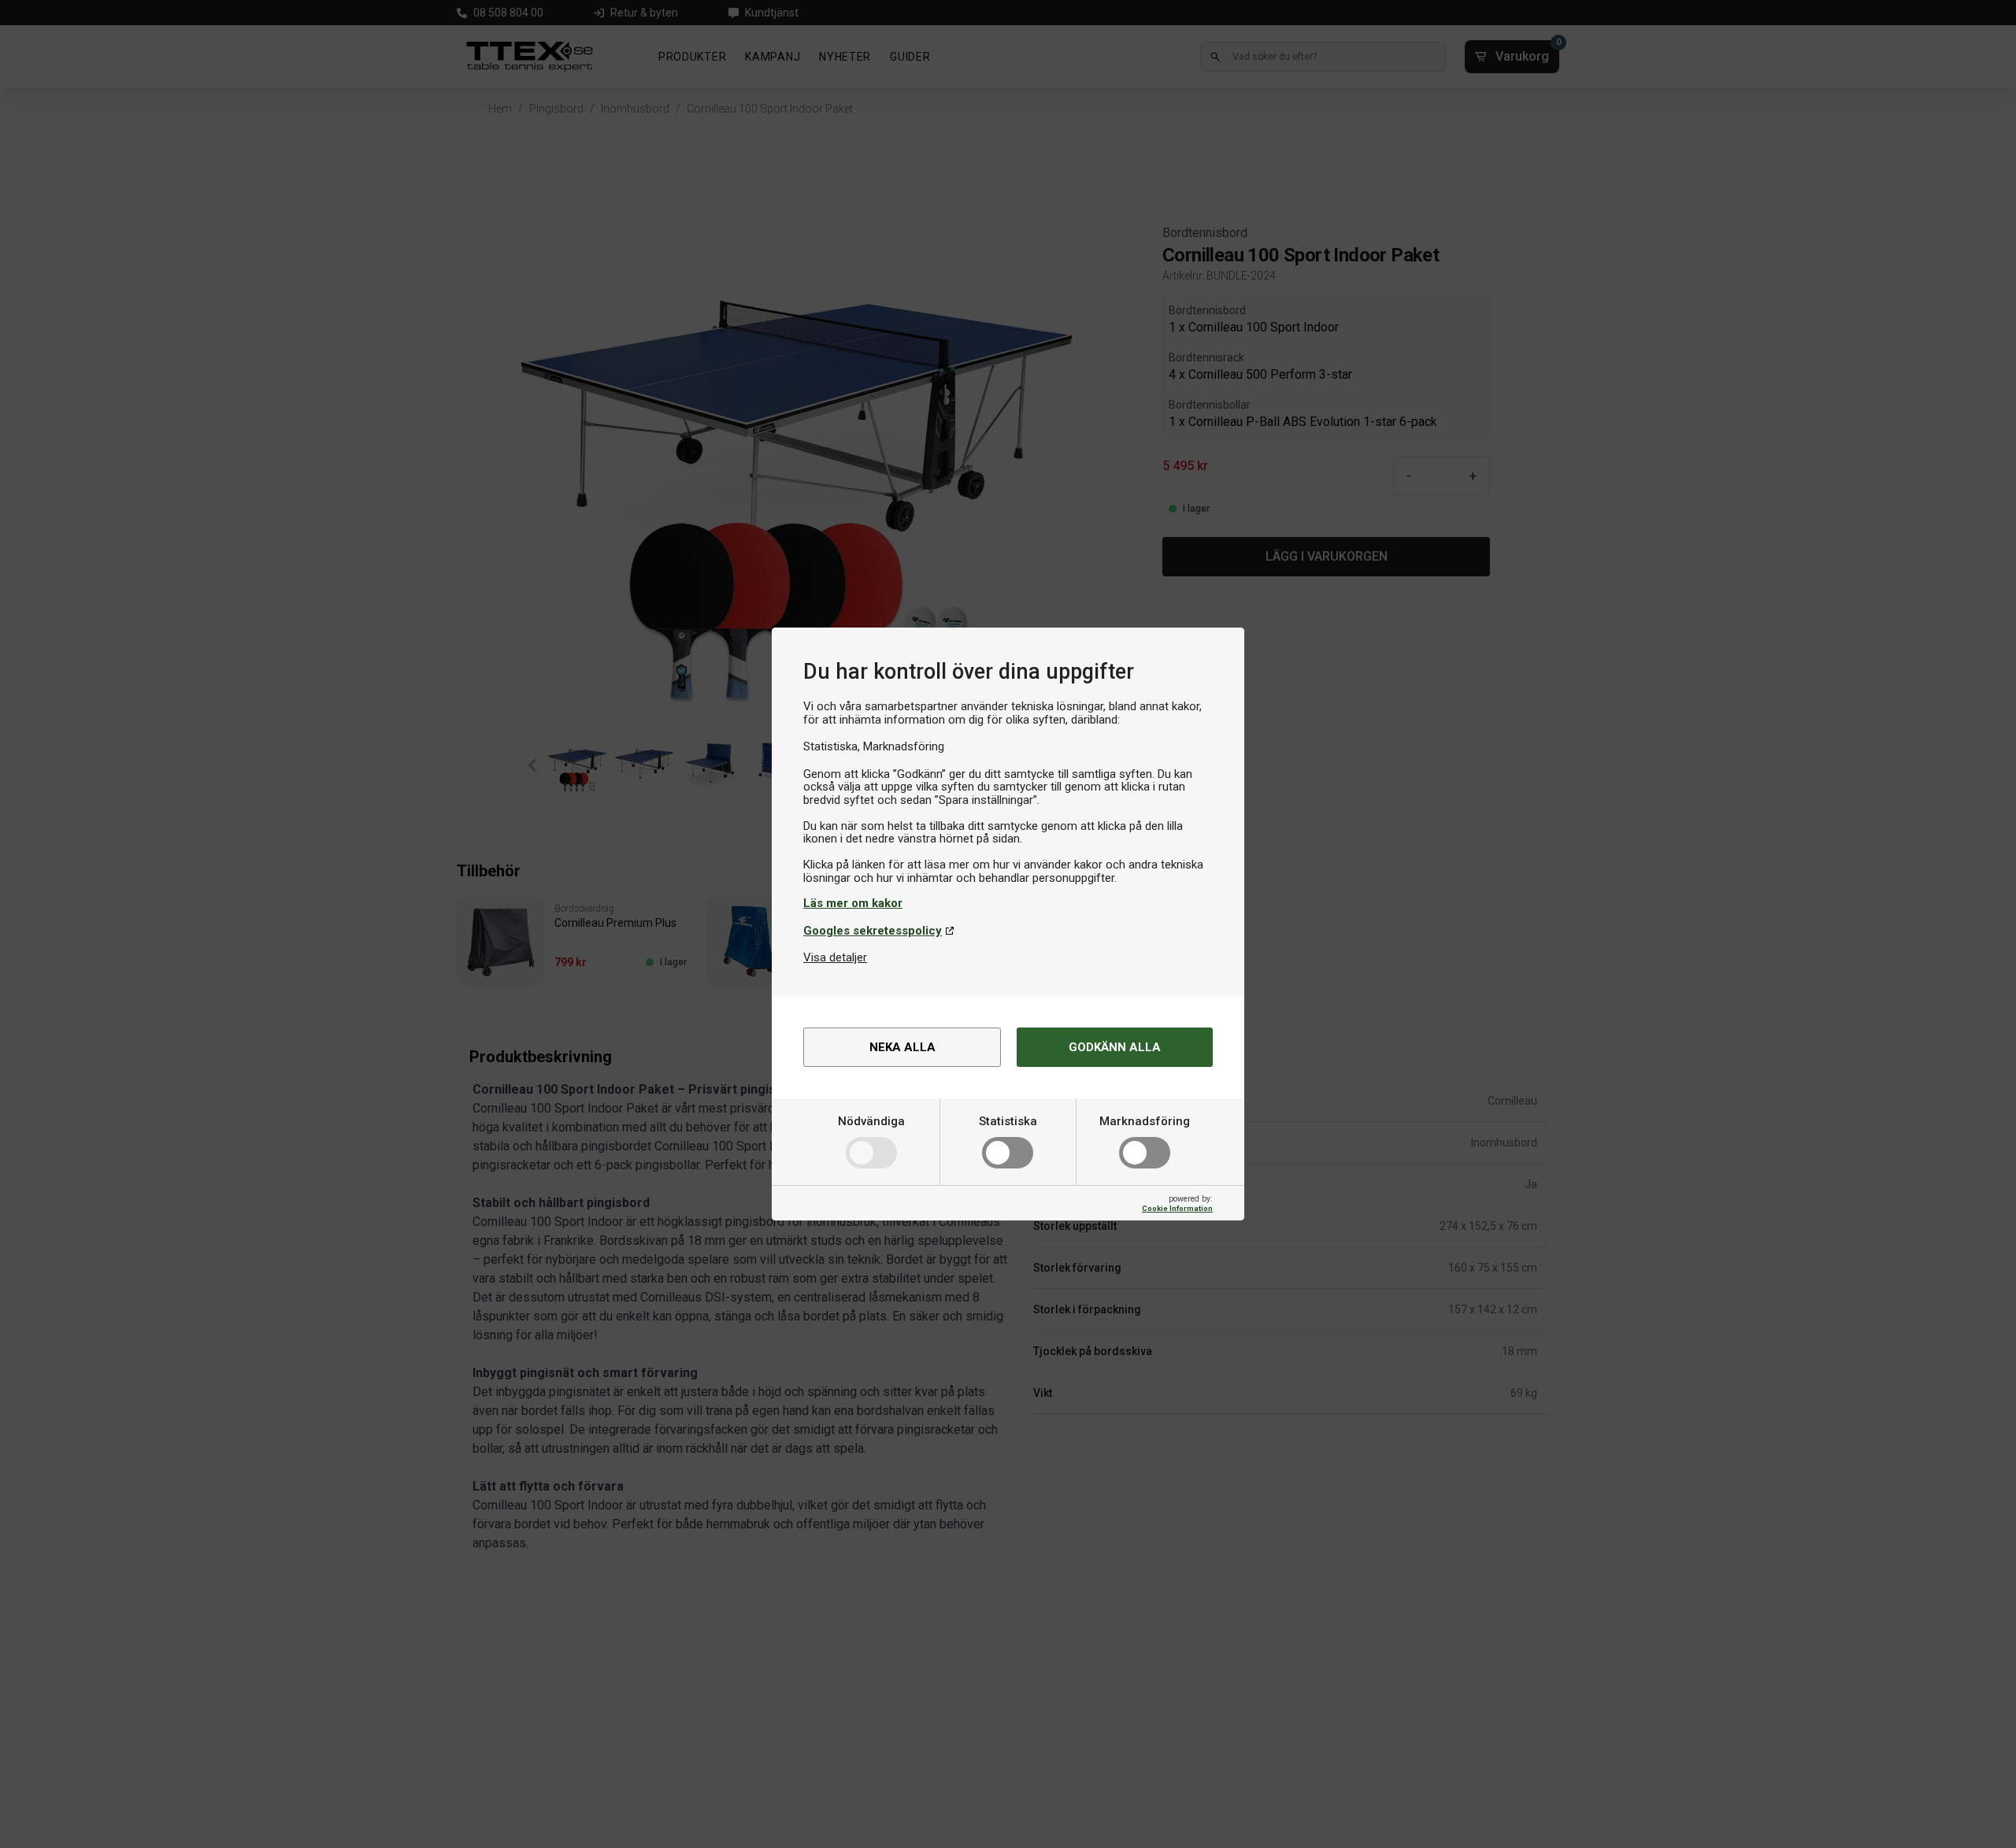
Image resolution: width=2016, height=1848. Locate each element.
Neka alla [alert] (902, 1047)
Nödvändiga (871, 1121)
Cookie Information (1177, 1208)
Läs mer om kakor (853, 903)
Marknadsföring (1145, 1121)
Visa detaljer (835, 957)
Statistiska (1008, 1121)
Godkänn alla (1115, 1047)
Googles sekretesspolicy (873, 931)
